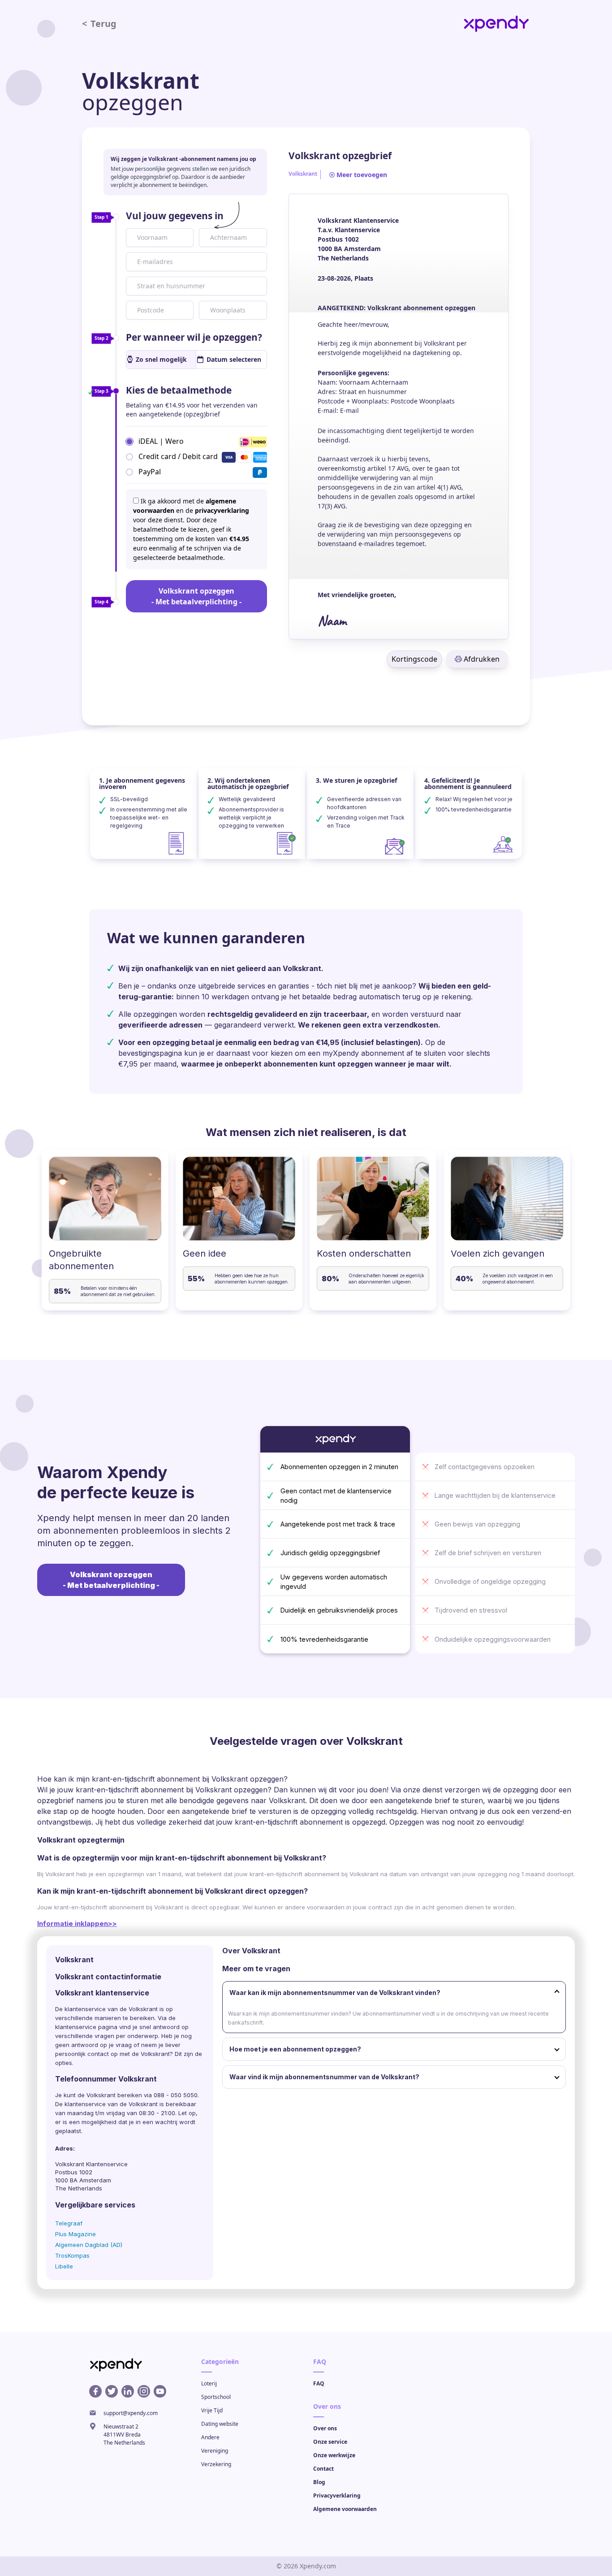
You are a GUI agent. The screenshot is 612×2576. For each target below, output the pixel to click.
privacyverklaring (222, 510)
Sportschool (216, 2397)
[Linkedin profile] (128, 2391)
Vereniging (215, 2451)
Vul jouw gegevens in (175, 216)
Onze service (330, 2442)
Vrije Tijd (212, 2410)
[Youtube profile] (160, 2391)
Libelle (64, 2266)
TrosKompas (72, 2255)
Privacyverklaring (337, 2496)
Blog (319, 2482)
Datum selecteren (234, 359)
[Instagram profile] (144, 2391)
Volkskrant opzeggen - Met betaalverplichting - (196, 596)
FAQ (319, 2383)
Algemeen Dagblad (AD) (89, 2245)
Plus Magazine (75, 2234)
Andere (210, 2437)
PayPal (150, 472)
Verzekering (216, 2464)
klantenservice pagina (86, 2027)
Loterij (209, 2383)
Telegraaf (69, 2223)
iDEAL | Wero (161, 441)
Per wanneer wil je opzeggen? (194, 337)
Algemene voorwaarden (345, 2509)
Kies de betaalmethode (179, 390)
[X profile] (112, 2391)
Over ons (325, 2428)
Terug (99, 24)
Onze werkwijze (334, 2455)
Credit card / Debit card (178, 456)
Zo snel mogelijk (161, 359)
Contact (323, 2469)
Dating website (220, 2424)
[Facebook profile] (95, 2391)
